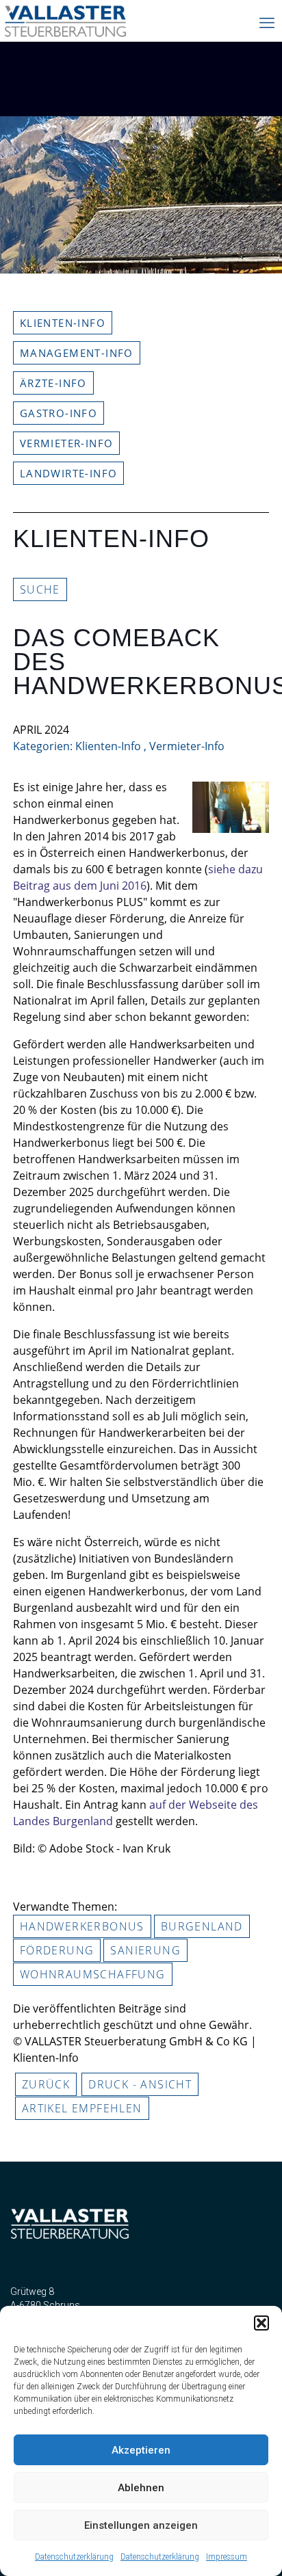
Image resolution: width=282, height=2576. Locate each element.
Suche (40, 589)
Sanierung (145, 1950)
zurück (46, 2084)
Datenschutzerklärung (74, 2557)
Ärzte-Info (53, 383)
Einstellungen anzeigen (141, 2525)
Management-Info (77, 353)
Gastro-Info (59, 413)
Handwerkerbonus (82, 1926)
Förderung (57, 1950)
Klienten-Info (63, 323)
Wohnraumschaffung (93, 1974)
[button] (261, 2323)
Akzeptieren (141, 2450)
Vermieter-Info (67, 443)
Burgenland (202, 1926)
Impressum (227, 2557)
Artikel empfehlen (82, 2108)
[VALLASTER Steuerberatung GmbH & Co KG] (66, 27)
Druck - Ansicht (140, 2084)
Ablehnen (141, 2488)
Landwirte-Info (69, 473)
